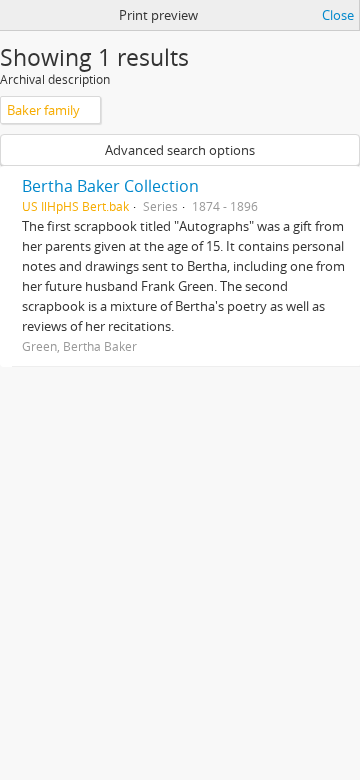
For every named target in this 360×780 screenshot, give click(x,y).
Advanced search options (180, 150)
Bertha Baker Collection (110, 186)
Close (338, 15)
